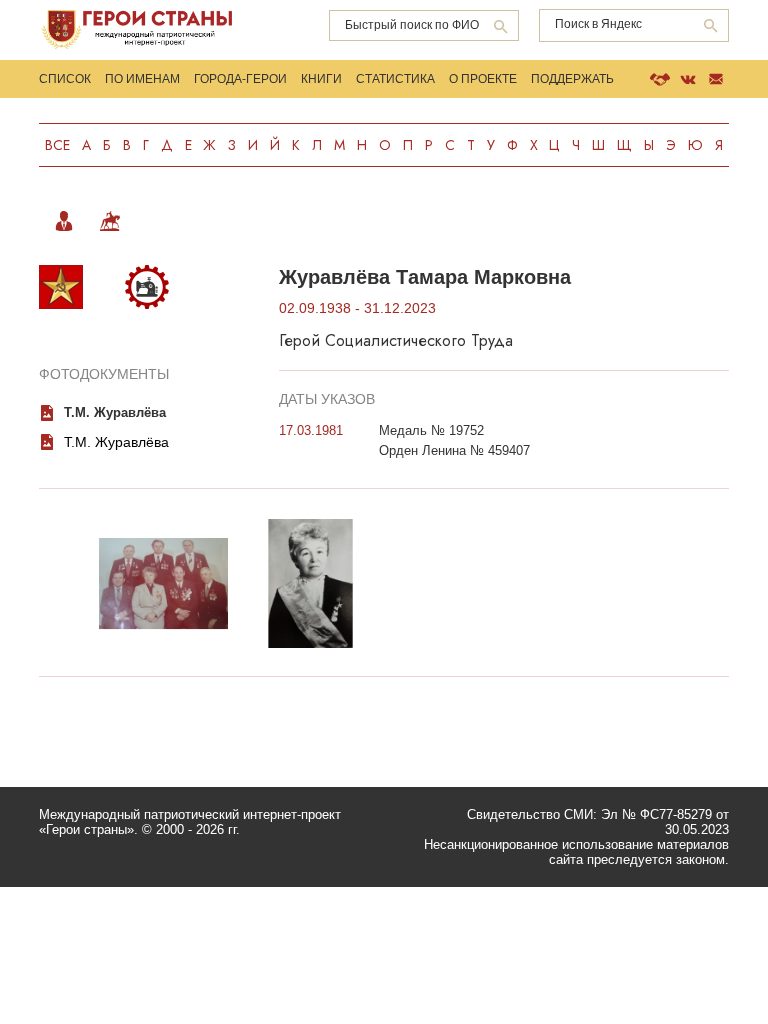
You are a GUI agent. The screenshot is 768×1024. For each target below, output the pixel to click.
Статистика (395, 79)
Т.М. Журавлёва (115, 412)
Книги (321, 79)
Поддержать (572, 79)
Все (57, 145)
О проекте (483, 79)
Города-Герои (240, 79)
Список (65, 79)
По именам (142, 79)
